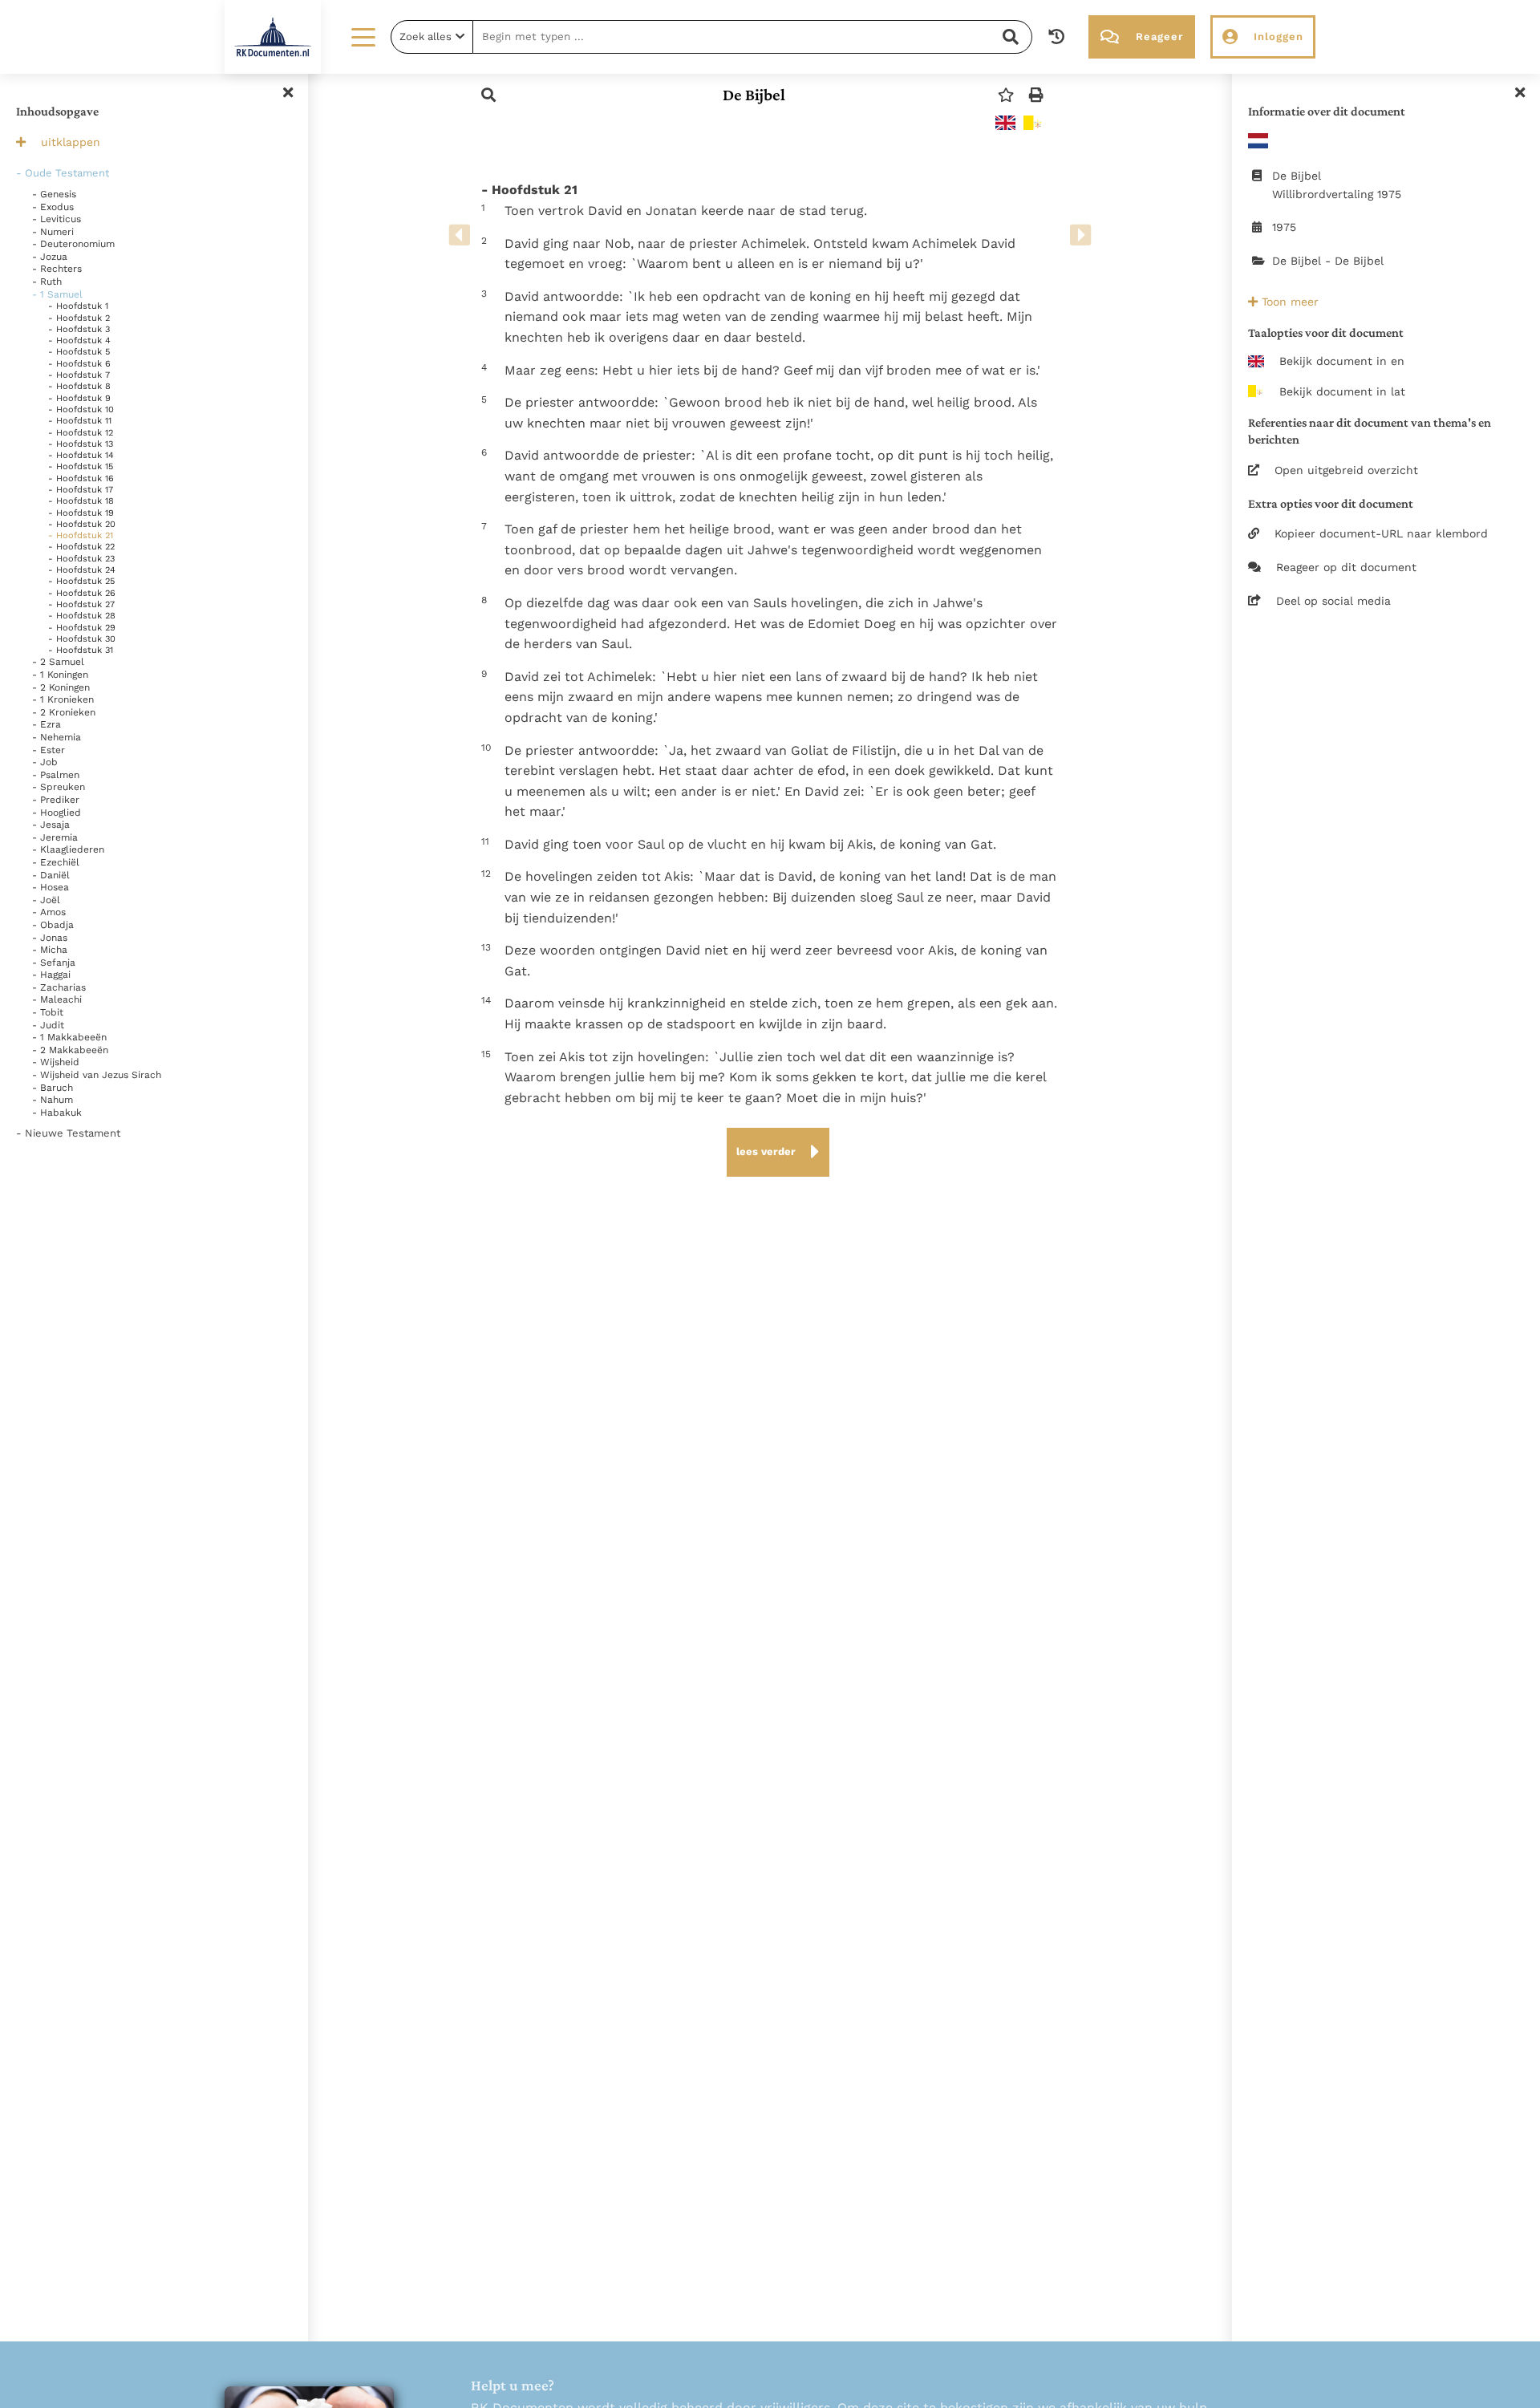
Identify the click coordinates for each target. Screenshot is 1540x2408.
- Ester (49, 750)
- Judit (48, 1025)
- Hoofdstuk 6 (79, 364)
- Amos (49, 912)
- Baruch (53, 1088)
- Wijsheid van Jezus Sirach (97, 1075)
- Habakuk (57, 1113)
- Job (45, 762)
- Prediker (56, 800)
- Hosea (51, 887)
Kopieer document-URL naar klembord (1381, 533)
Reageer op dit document (1346, 567)
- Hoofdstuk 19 (81, 513)
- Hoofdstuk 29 (82, 628)
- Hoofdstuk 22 (81, 547)
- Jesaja (51, 825)
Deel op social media (1333, 601)
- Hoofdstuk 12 (81, 433)
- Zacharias (59, 987)
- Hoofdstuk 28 (82, 616)
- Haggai (51, 975)
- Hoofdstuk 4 (79, 341)
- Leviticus (57, 219)
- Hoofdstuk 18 (81, 501)
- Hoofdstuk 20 (82, 524)
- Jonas (50, 938)
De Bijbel (754, 95)
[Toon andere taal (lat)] (1033, 123)
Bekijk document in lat (1342, 391)
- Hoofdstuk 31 (81, 650)
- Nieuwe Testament (68, 1133)
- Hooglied (57, 813)
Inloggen (1279, 36)
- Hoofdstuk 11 (80, 421)
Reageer (1159, 36)
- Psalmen (56, 775)
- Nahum (53, 1100)
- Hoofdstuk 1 (78, 306)
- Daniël (51, 875)
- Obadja (53, 925)
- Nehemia (57, 737)
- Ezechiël (56, 862)
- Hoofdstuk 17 (81, 490)
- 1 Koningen (60, 675)
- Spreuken (59, 787)
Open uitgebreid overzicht (1346, 470)
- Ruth (47, 282)
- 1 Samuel (57, 294)
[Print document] (1036, 95)
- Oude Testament (63, 173)
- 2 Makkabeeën (70, 1050)
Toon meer (1288, 302)
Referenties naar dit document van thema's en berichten (1370, 431)
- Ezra (47, 724)
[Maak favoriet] (1006, 95)
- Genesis (54, 194)
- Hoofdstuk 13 (81, 444)
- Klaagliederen (68, 849)
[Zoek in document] (488, 95)
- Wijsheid (56, 1062)
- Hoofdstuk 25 (81, 581)
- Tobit (48, 1012)
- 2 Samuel (58, 662)
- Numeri (53, 232)
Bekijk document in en (1342, 361)
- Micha (50, 950)
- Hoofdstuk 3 (79, 329)
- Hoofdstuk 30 (82, 639)
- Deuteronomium (73, 244)
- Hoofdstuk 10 (81, 409)
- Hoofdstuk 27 (81, 604)
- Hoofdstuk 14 (81, 455)
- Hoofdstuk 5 (79, 352)
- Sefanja (54, 963)
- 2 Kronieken (64, 712)
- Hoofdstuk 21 (81, 535)
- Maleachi (57, 999)
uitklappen (71, 142)
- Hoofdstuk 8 (79, 386)
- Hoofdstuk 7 (79, 375)
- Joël (46, 900)
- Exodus (53, 207)
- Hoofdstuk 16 (81, 478)
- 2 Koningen (61, 687)
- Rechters (57, 269)
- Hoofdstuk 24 (82, 570)
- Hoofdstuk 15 (81, 466)
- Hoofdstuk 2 (79, 318)
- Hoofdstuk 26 (82, 593)
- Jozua (50, 257)
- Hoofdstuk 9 (79, 398)
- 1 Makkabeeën (69, 1037)
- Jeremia (55, 837)
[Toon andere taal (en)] (1005, 123)
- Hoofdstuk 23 (81, 559)
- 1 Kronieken (63, 699)
